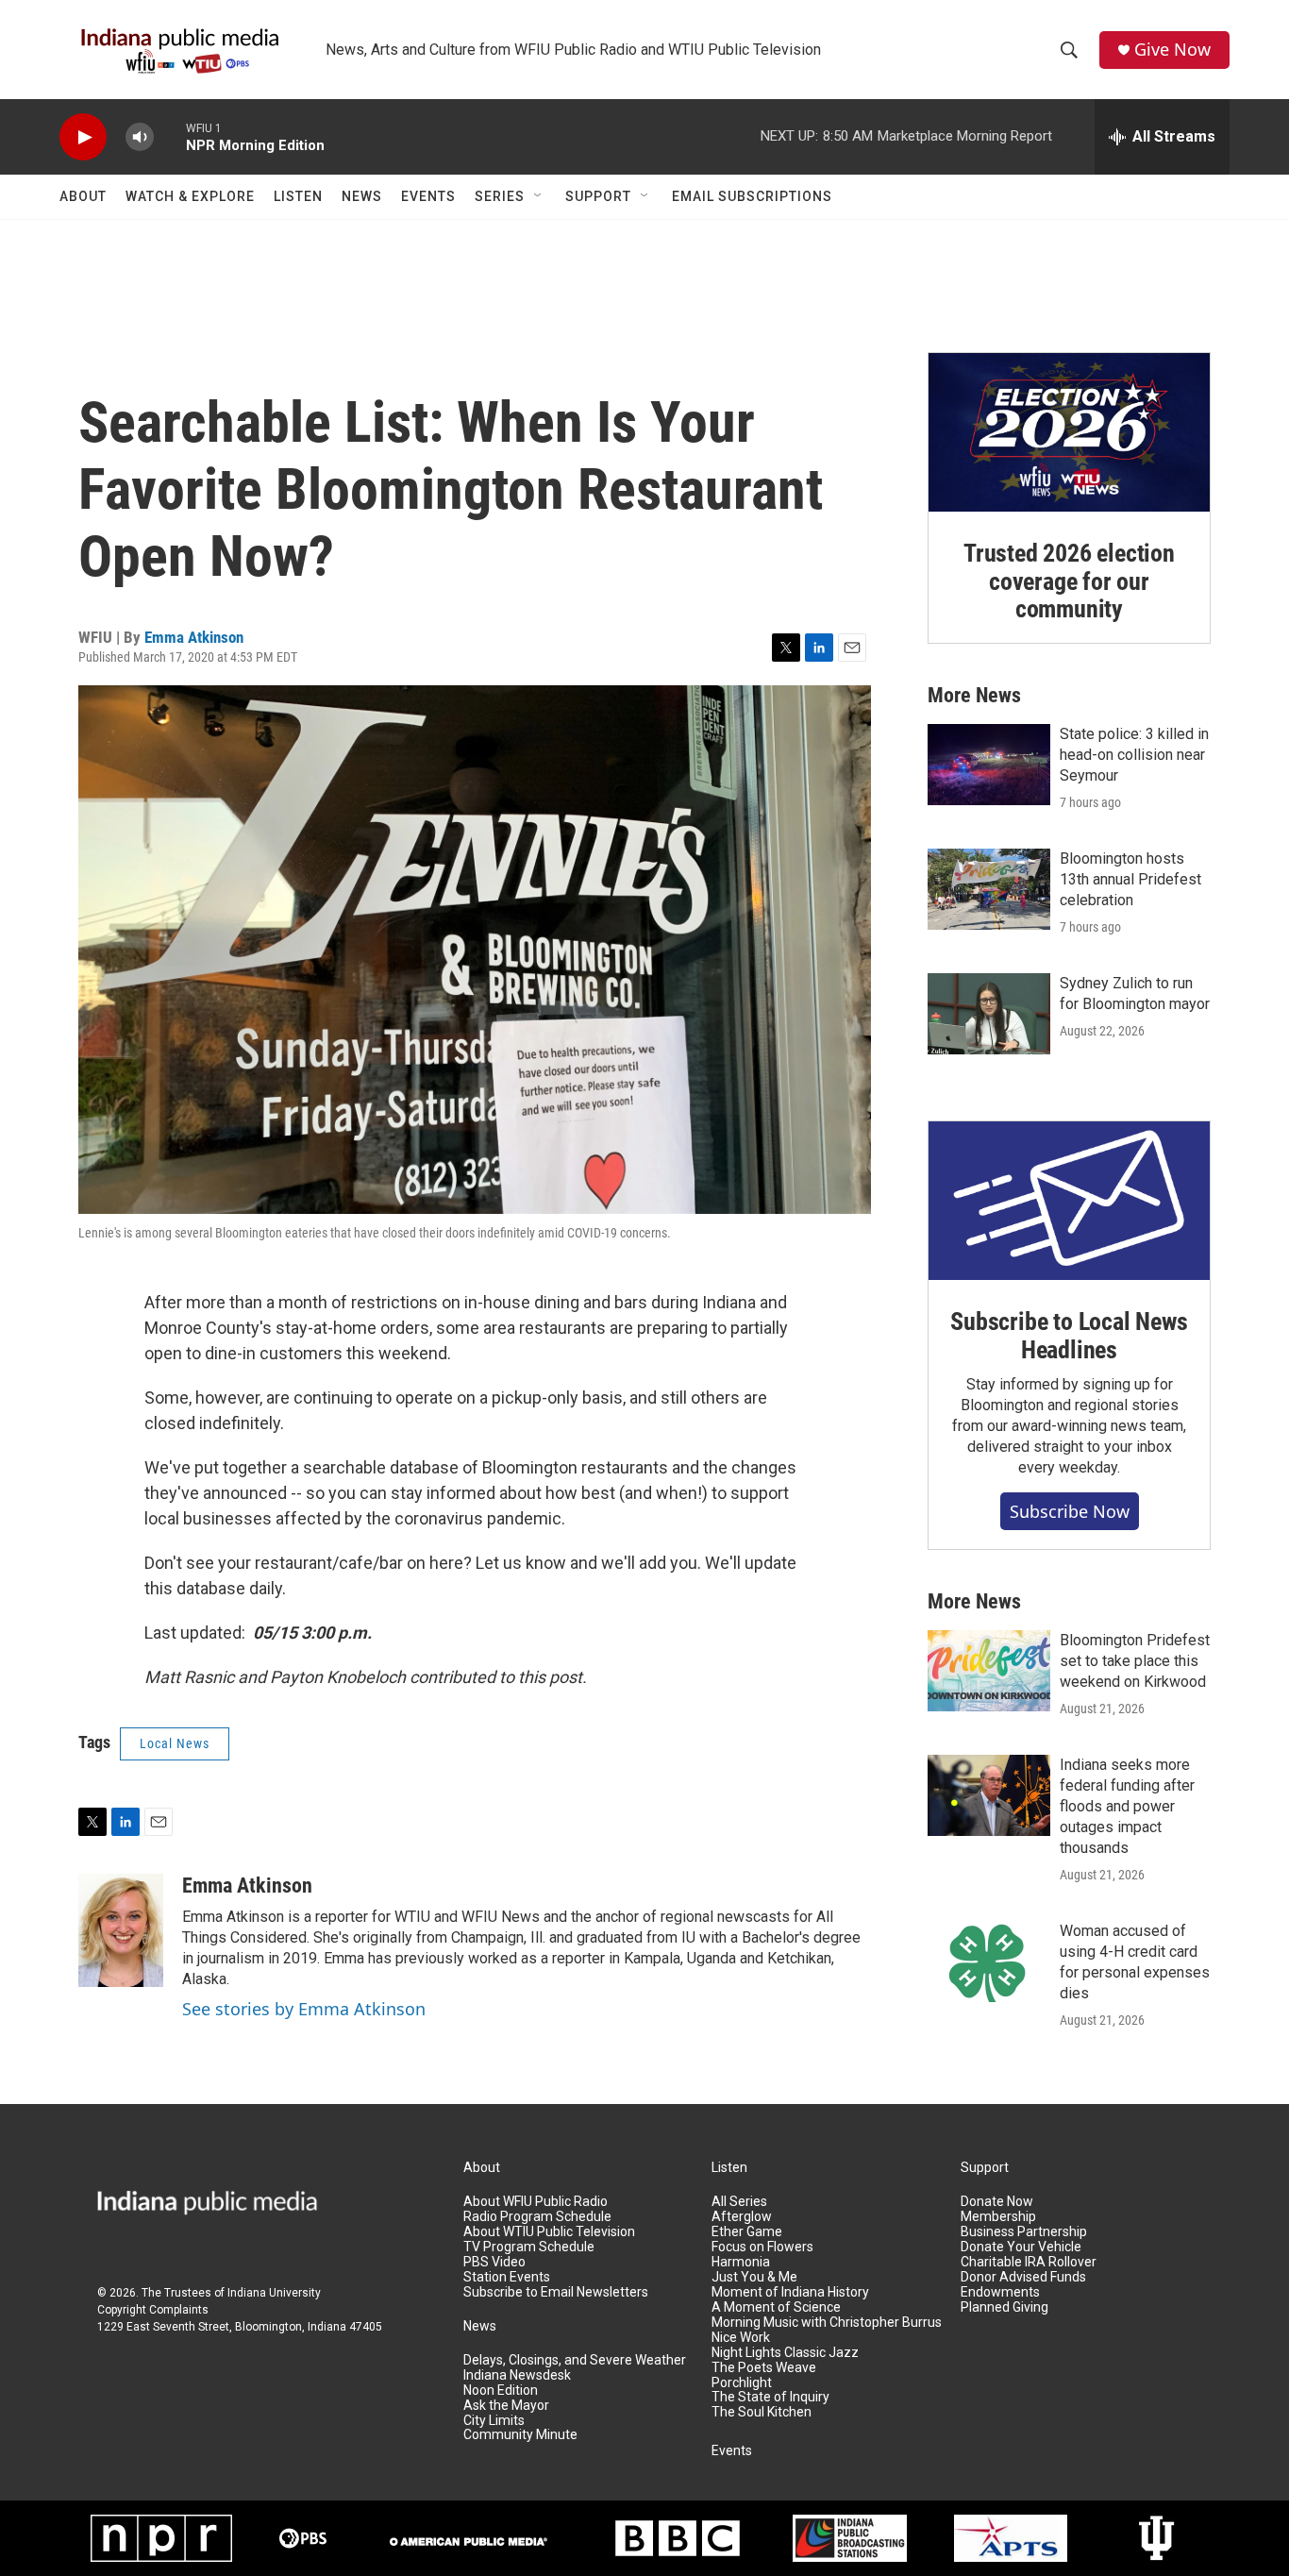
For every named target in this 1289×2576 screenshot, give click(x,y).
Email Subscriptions (752, 196)
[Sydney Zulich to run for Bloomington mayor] (989, 1014)
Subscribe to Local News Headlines (1069, 1336)
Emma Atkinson (194, 637)
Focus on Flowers (762, 2247)
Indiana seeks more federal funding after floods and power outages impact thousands (1127, 1806)
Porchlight (742, 2383)
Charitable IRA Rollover (1029, 2262)
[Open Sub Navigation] (539, 196)
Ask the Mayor (506, 2406)
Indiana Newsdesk (517, 2375)
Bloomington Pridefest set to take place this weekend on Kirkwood (1135, 1661)
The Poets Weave (764, 2368)
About (83, 196)
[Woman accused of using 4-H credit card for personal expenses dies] (989, 1961)
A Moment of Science (776, 2307)
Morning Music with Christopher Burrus (827, 2323)
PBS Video (494, 2262)
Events (428, 196)
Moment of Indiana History (790, 2292)
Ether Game (747, 2232)
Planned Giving (1004, 2307)
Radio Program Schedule (537, 2217)
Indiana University (274, 2293)
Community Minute (520, 2435)
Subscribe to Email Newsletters (556, 2292)
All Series (739, 2202)
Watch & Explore (190, 196)
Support (598, 196)
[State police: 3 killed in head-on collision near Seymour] (989, 765)
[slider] (170, 136)
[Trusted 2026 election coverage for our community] (1069, 432)
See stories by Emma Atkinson (304, 2009)
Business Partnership (1024, 2232)
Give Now (1172, 50)
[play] (83, 137)
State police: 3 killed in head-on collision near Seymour (1134, 755)
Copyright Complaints (153, 2310)
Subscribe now (1070, 1511)
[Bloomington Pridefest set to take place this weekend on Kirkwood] (989, 1671)
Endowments (1000, 2292)
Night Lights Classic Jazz (785, 2353)
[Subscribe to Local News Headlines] (1069, 1201)
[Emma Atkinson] (121, 1930)
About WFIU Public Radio (536, 2202)
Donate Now (997, 2202)
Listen (298, 196)
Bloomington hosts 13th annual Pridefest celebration (1130, 879)
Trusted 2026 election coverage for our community (1069, 581)
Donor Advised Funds (1023, 2277)
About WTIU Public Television (549, 2232)
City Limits (494, 2421)
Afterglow (742, 2217)
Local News (175, 1743)
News (362, 196)
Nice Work (741, 2338)
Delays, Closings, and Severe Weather (575, 2360)
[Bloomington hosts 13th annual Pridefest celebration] (989, 889)
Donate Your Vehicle (1021, 2247)
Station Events (507, 2277)
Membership (998, 2217)
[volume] (140, 137)
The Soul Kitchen (762, 2412)
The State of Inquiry (770, 2397)
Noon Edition (501, 2391)
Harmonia (741, 2262)
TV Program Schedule (529, 2247)
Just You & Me (754, 2277)
